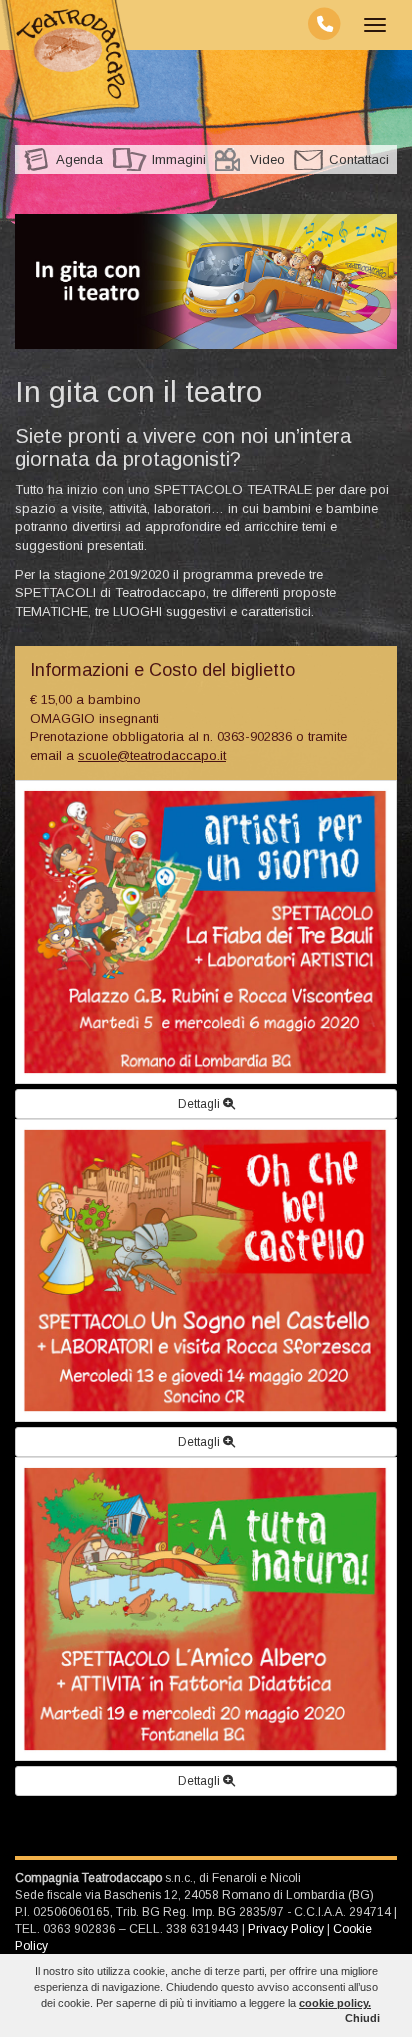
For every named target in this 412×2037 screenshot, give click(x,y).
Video (267, 159)
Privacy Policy (286, 1929)
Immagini (179, 159)
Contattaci (359, 159)
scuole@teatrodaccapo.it (152, 755)
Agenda (79, 159)
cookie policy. (335, 2003)
